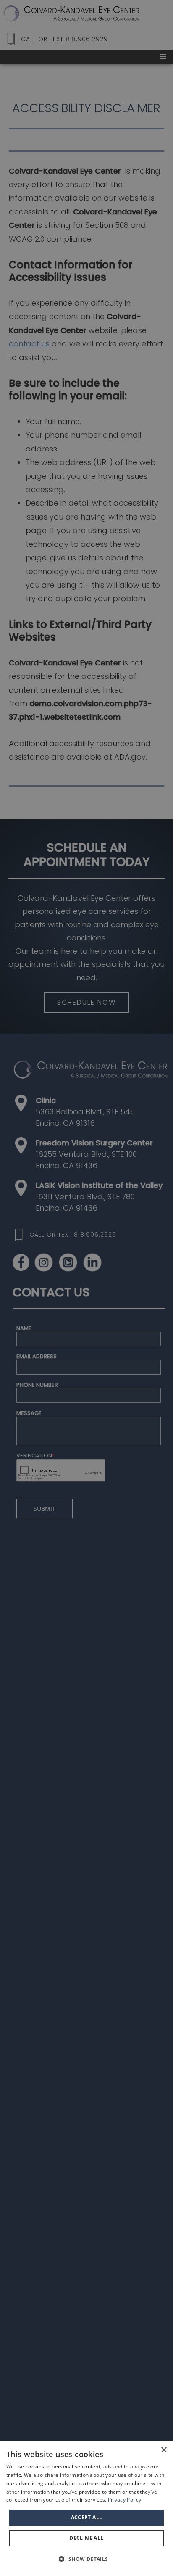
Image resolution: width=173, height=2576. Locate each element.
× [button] (164, 2450)
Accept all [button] (87, 2517)
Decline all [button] (86, 2538)
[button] (86, 2559)
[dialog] (86, 2509)
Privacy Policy (125, 2500)
